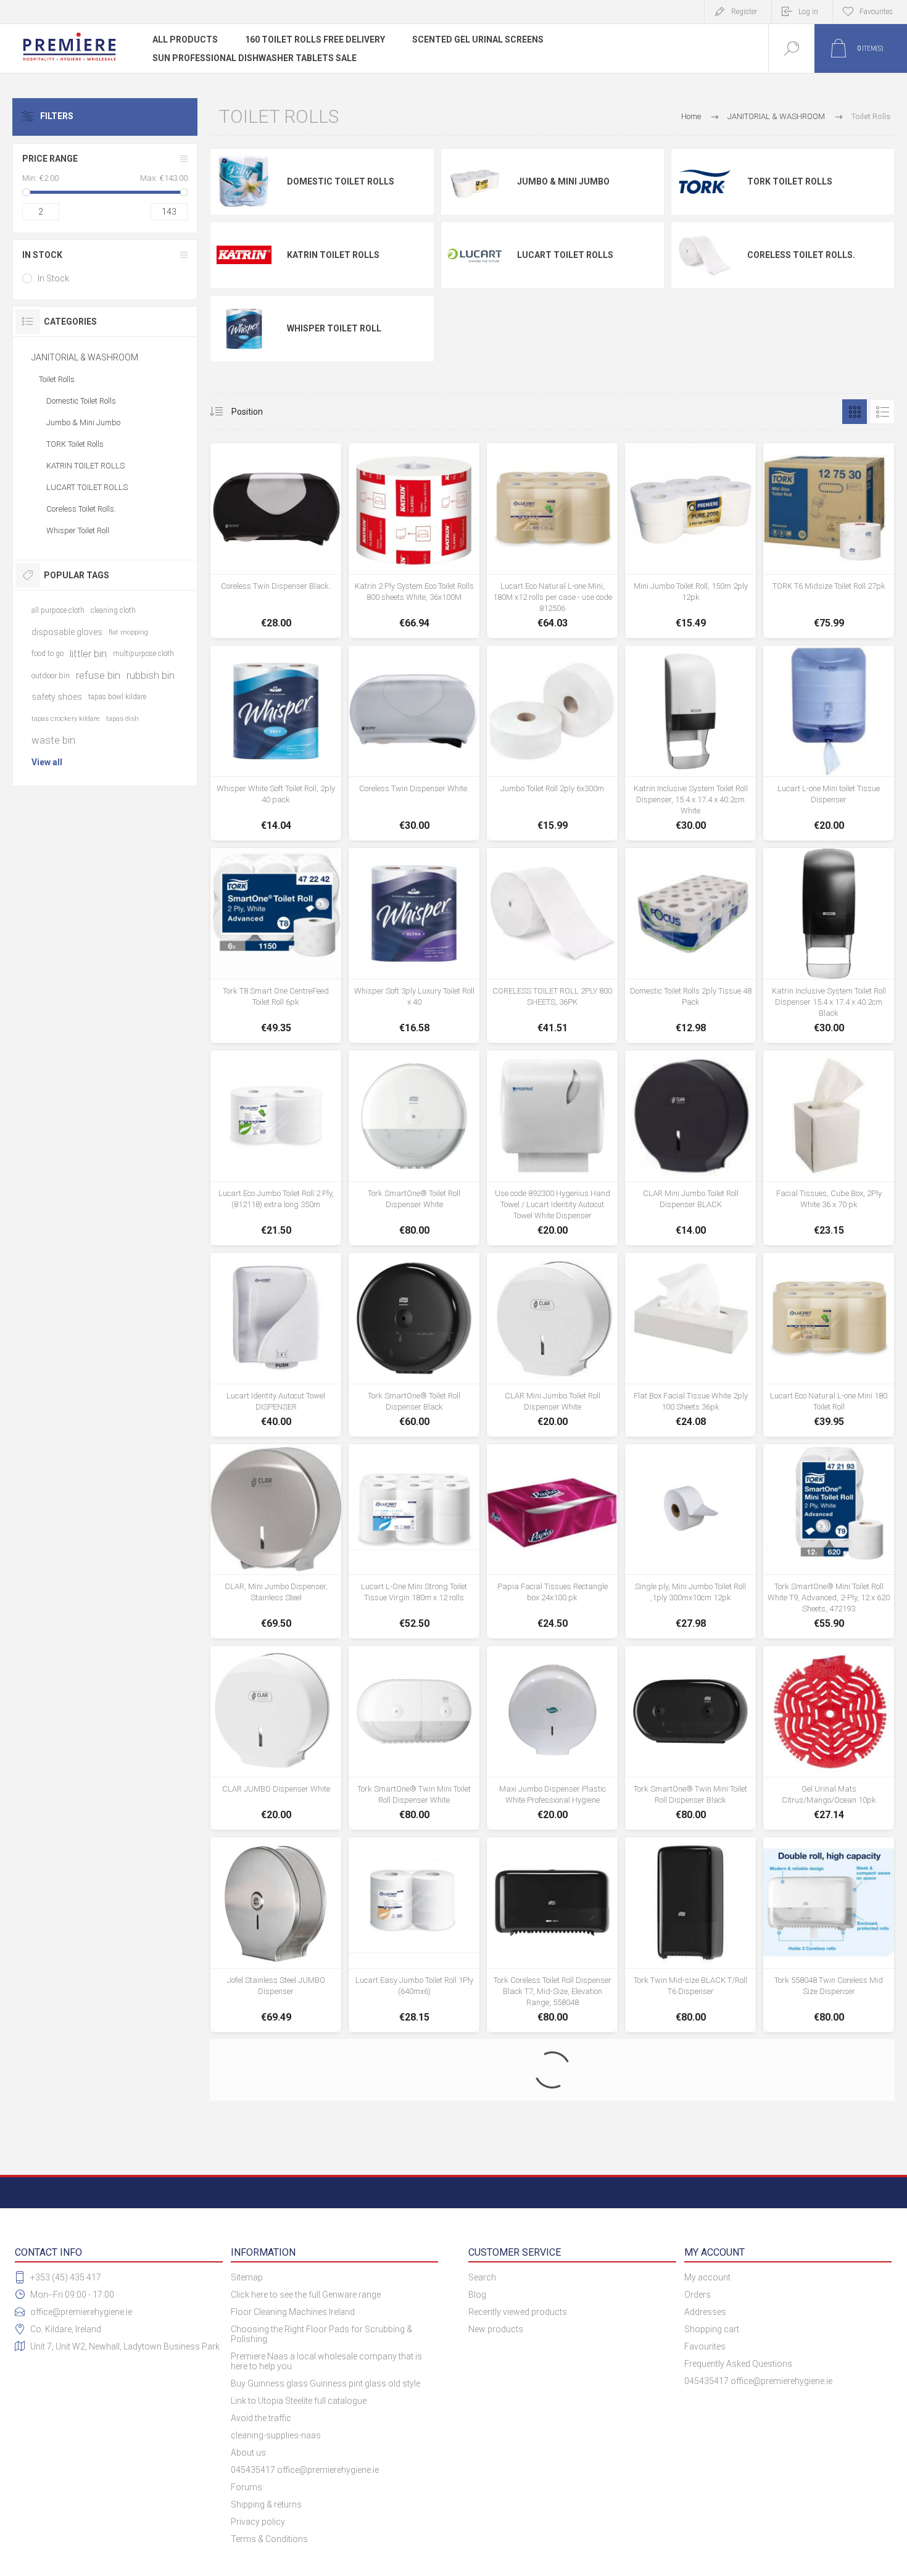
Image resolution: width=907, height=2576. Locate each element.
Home (691, 116)
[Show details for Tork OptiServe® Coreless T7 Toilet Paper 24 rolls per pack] (276, 2132)
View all (47, 762)
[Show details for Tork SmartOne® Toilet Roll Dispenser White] (414, 1148)
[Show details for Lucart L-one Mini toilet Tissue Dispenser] (829, 743)
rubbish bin (151, 675)
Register (744, 12)
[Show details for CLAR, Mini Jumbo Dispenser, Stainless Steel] (276, 1542)
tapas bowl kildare (117, 697)
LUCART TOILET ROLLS (565, 255)
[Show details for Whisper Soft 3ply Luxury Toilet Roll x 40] (414, 945)
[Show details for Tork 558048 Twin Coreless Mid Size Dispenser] (829, 1935)
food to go (48, 654)
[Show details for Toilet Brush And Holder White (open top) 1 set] (552, 2323)
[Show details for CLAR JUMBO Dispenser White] (276, 1738)
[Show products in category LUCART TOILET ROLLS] (475, 255)
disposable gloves (67, 632)
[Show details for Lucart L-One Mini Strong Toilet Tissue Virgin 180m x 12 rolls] (414, 1542)
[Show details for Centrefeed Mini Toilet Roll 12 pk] (276, 2323)
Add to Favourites (304, 594)
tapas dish (122, 719)
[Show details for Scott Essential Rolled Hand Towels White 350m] (690, 2323)
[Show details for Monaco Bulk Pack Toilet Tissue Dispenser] (414, 2323)
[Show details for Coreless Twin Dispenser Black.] (276, 541)
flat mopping (128, 632)
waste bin (53, 740)
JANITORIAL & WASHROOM (85, 357)
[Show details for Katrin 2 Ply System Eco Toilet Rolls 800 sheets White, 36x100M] (414, 541)
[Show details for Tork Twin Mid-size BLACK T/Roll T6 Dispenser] (690, 1935)
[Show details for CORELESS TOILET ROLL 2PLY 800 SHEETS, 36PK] (552, 945)
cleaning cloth (113, 610)
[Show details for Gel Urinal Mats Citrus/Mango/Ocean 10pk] (829, 1738)
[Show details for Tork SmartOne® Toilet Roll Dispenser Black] (414, 1345)
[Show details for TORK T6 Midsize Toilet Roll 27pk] (829, 541)
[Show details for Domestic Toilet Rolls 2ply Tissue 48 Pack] (690, 945)
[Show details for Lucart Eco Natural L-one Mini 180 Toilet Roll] (829, 1345)
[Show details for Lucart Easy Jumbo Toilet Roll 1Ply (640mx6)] (414, 1935)
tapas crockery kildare (66, 719)
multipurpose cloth (143, 654)
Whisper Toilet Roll (334, 328)
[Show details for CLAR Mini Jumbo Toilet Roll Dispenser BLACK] (690, 1148)
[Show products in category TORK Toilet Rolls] (705, 182)
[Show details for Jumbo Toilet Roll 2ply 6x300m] (552, 743)
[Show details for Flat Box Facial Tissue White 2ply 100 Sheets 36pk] (690, 1345)
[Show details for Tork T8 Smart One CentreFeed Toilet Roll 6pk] (276, 945)
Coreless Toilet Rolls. (801, 255)
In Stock (53, 278)
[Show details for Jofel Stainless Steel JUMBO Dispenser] (276, 1935)
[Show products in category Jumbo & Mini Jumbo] (475, 182)
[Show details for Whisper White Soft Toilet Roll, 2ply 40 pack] (276, 743)
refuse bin (98, 675)
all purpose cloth (58, 610)
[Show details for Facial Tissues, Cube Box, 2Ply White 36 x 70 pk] (829, 1148)
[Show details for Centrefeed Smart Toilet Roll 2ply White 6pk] (829, 2132)
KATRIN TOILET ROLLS (333, 255)
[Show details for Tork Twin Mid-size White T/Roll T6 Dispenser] (414, 2132)
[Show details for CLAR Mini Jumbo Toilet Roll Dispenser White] (552, 1345)
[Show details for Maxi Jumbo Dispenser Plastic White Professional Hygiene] (552, 1738)
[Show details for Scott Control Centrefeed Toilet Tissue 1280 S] (829, 2323)
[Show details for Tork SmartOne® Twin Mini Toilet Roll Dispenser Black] (690, 1738)
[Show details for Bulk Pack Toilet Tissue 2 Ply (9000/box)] (690, 2132)
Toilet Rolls (57, 379)
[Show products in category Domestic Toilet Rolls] (244, 182)
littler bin (88, 654)
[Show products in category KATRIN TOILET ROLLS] (244, 255)
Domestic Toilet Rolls (341, 181)
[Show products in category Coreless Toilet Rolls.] (705, 255)
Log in (808, 12)
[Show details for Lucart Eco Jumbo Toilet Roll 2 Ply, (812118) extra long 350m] (276, 1148)
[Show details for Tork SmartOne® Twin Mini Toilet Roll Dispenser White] (414, 1738)
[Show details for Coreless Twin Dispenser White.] (414, 743)
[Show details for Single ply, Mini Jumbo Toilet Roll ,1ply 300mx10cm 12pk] (690, 1542)
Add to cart (276, 594)
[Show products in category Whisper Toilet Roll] (244, 328)
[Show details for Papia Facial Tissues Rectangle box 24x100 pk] (552, 1542)
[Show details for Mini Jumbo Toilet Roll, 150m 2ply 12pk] (690, 541)
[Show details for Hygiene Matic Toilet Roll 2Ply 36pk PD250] (552, 2132)
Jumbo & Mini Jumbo (563, 181)
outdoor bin (51, 675)
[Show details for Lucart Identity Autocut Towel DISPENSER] (276, 1345)
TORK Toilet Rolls (790, 181)
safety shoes (57, 697)
